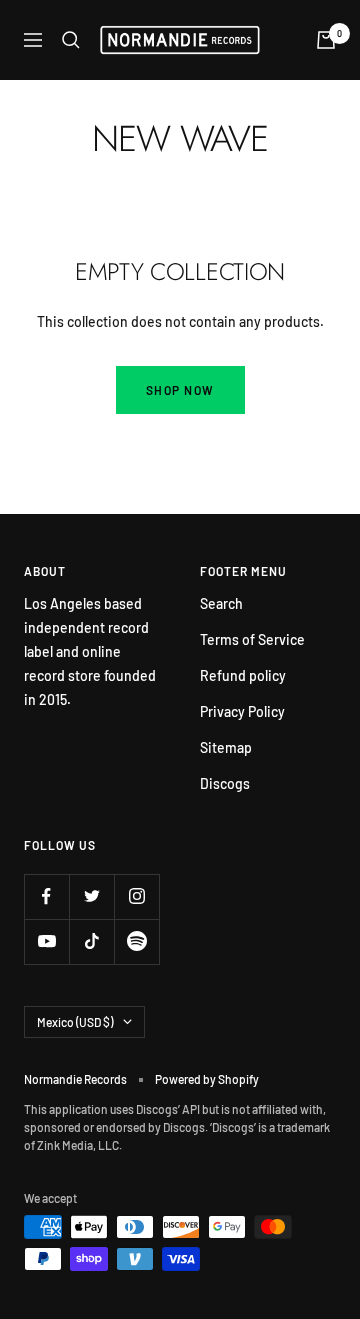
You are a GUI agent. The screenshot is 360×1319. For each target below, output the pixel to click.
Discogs (225, 783)
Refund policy (243, 675)
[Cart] (326, 40)
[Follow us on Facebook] (46, 896)
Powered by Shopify (207, 1079)
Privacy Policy (242, 711)
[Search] (71, 40)
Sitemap (226, 747)
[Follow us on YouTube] (46, 941)
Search (221, 603)
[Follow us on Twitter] (91, 896)
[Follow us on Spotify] (136, 941)
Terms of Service (252, 639)
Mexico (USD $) (75, 1022)
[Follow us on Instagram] (136, 896)
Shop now (180, 390)
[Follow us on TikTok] (91, 941)
